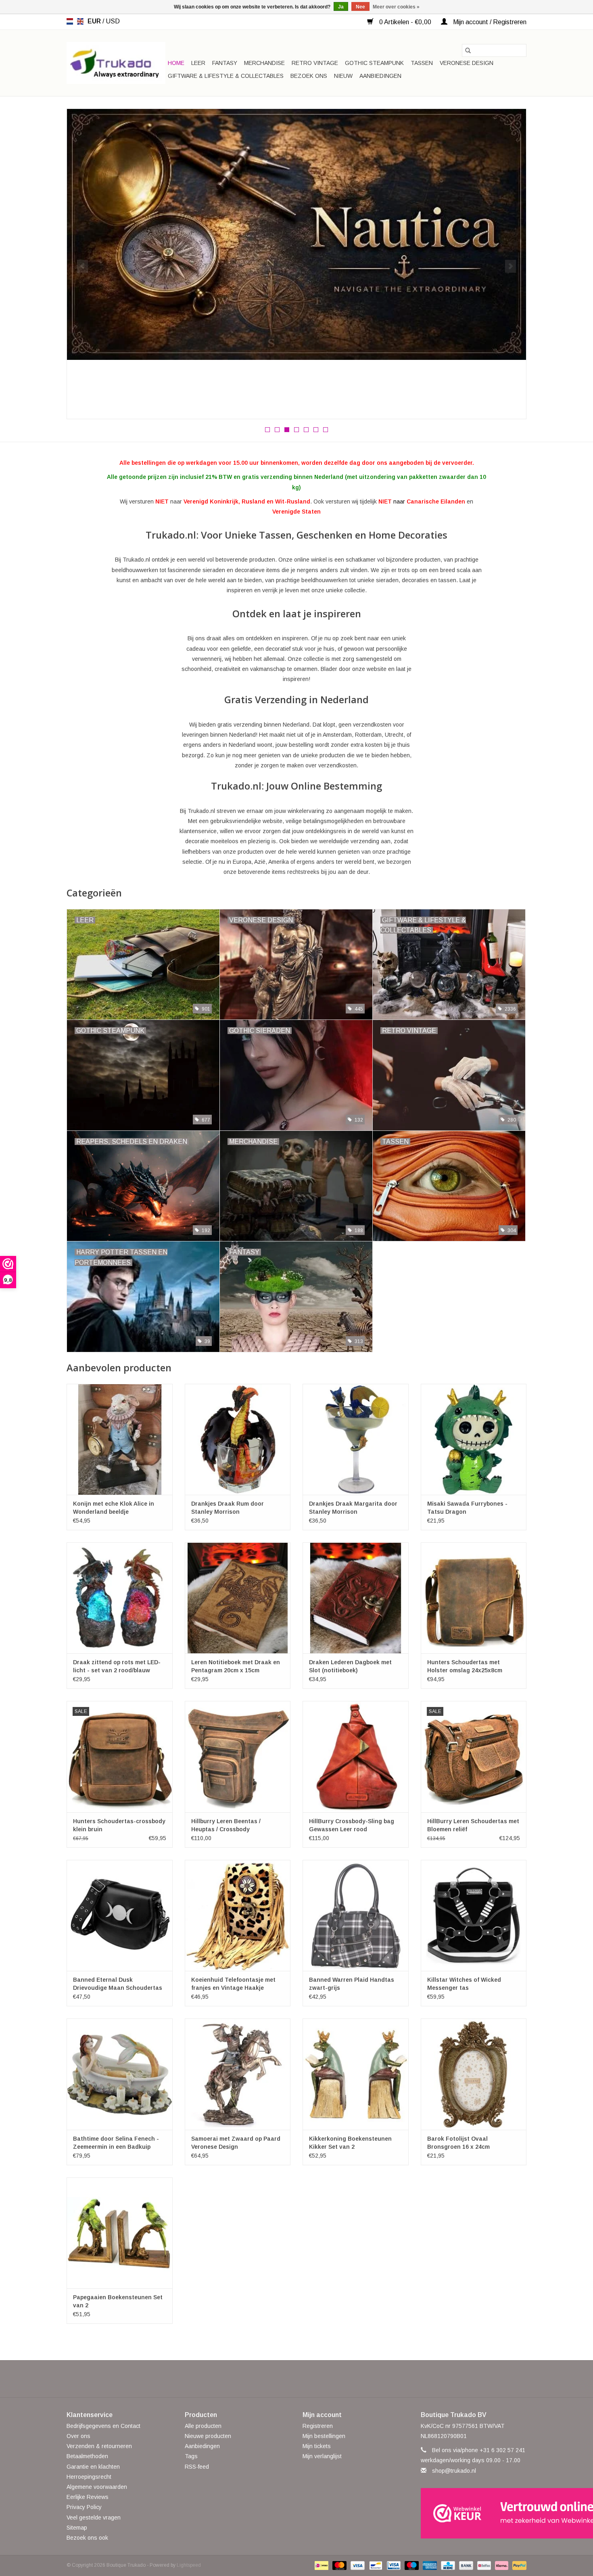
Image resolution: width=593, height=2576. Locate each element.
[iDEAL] (321, 2565)
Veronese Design (467, 63)
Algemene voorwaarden (97, 2487)
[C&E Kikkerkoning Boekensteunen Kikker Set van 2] (356, 2074)
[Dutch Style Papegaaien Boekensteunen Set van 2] (120, 2233)
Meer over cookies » (396, 7)
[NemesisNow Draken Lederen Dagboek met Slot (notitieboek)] (356, 1598)
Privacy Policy (84, 2507)
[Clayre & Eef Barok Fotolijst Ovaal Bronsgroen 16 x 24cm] (474, 2074)
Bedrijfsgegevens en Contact (103, 2426)
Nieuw (343, 76)
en (80, 21)
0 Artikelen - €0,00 (405, 22)
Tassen (422, 63)
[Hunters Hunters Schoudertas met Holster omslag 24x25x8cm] (474, 1598)
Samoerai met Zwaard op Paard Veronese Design (236, 2143)
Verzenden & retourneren (99, 2446)
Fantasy (225, 63)
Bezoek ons (309, 76)
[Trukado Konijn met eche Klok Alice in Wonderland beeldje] (120, 1439)
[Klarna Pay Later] (501, 2565)
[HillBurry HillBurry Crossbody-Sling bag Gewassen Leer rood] (356, 1756)
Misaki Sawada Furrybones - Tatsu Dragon (467, 1508)
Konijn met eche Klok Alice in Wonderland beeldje (114, 1508)
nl (70, 21)
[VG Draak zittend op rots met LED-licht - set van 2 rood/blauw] (120, 1598)
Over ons (78, 2436)
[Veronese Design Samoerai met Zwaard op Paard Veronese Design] (238, 2074)
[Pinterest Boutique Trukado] (296, 2379)
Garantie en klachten (93, 2467)
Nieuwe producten (208, 2436)
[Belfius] (483, 2565)
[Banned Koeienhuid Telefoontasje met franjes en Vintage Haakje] (238, 1915)
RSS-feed (197, 2467)
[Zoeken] (468, 50)
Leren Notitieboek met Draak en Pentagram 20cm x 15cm (236, 1666)
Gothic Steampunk (374, 63)
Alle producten (203, 2426)
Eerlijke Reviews (88, 2497)
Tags (191, 2456)
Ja (341, 7)
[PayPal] (518, 2565)
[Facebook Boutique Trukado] (267, 2379)
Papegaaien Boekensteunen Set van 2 (118, 2301)
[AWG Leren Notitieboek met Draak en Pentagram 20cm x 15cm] (238, 1598)
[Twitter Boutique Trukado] (282, 2379)
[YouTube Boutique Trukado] (311, 2379)
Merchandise (264, 63)
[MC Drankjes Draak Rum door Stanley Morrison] (238, 1439)
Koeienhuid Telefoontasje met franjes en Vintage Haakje (233, 1984)
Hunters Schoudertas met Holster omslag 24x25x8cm (465, 1666)
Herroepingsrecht (89, 2477)
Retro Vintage (315, 63)
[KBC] (447, 2565)
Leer (198, 63)
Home (176, 63)
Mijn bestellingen (324, 2436)
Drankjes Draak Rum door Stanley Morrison (228, 1508)
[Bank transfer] (465, 2565)
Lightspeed (189, 2565)
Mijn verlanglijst (322, 2456)
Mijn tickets (317, 2446)
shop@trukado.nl (454, 2471)
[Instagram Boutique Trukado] (326, 2379)
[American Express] (429, 2565)
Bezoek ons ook (87, 2538)
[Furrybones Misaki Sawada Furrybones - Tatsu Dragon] (474, 1439)
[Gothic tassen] (296, 242)
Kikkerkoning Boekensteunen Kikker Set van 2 (350, 2143)
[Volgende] (511, 266)
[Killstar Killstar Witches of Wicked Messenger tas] (474, 1915)
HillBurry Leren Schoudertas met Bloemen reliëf (473, 1825)
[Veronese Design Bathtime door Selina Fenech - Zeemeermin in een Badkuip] (120, 2074)
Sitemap (77, 2528)
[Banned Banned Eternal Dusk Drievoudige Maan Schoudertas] (120, 1915)
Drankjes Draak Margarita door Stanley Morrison (353, 1508)
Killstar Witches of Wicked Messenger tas (464, 1984)
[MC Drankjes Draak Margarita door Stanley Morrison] (356, 1439)
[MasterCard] (339, 2565)
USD (113, 21)
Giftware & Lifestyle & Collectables (226, 76)
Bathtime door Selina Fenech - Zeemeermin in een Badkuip (116, 2143)
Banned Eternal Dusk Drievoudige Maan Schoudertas (118, 1984)
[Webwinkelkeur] (474, 2513)
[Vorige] (82, 266)
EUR (95, 21)
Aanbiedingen (380, 76)
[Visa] (357, 2565)
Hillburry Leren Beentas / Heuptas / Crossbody (226, 1825)
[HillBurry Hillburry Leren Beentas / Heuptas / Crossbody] (238, 1756)
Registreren (318, 2426)
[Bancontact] (375, 2565)
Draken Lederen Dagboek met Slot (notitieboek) (350, 1666)
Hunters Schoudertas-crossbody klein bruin (119, 1825)
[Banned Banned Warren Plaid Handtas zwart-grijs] (356, 1915)
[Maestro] (411, 2565)
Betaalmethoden (87, 2456)
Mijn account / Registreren (489, 22)
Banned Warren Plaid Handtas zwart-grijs (352, 1984)
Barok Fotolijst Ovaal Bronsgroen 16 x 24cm (458, 2143)
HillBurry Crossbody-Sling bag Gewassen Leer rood (352, 1825)
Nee (360, 7)
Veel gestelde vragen (94, 2518)
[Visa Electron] (393, 2565)
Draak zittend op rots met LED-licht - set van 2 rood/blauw (117, 1666)
